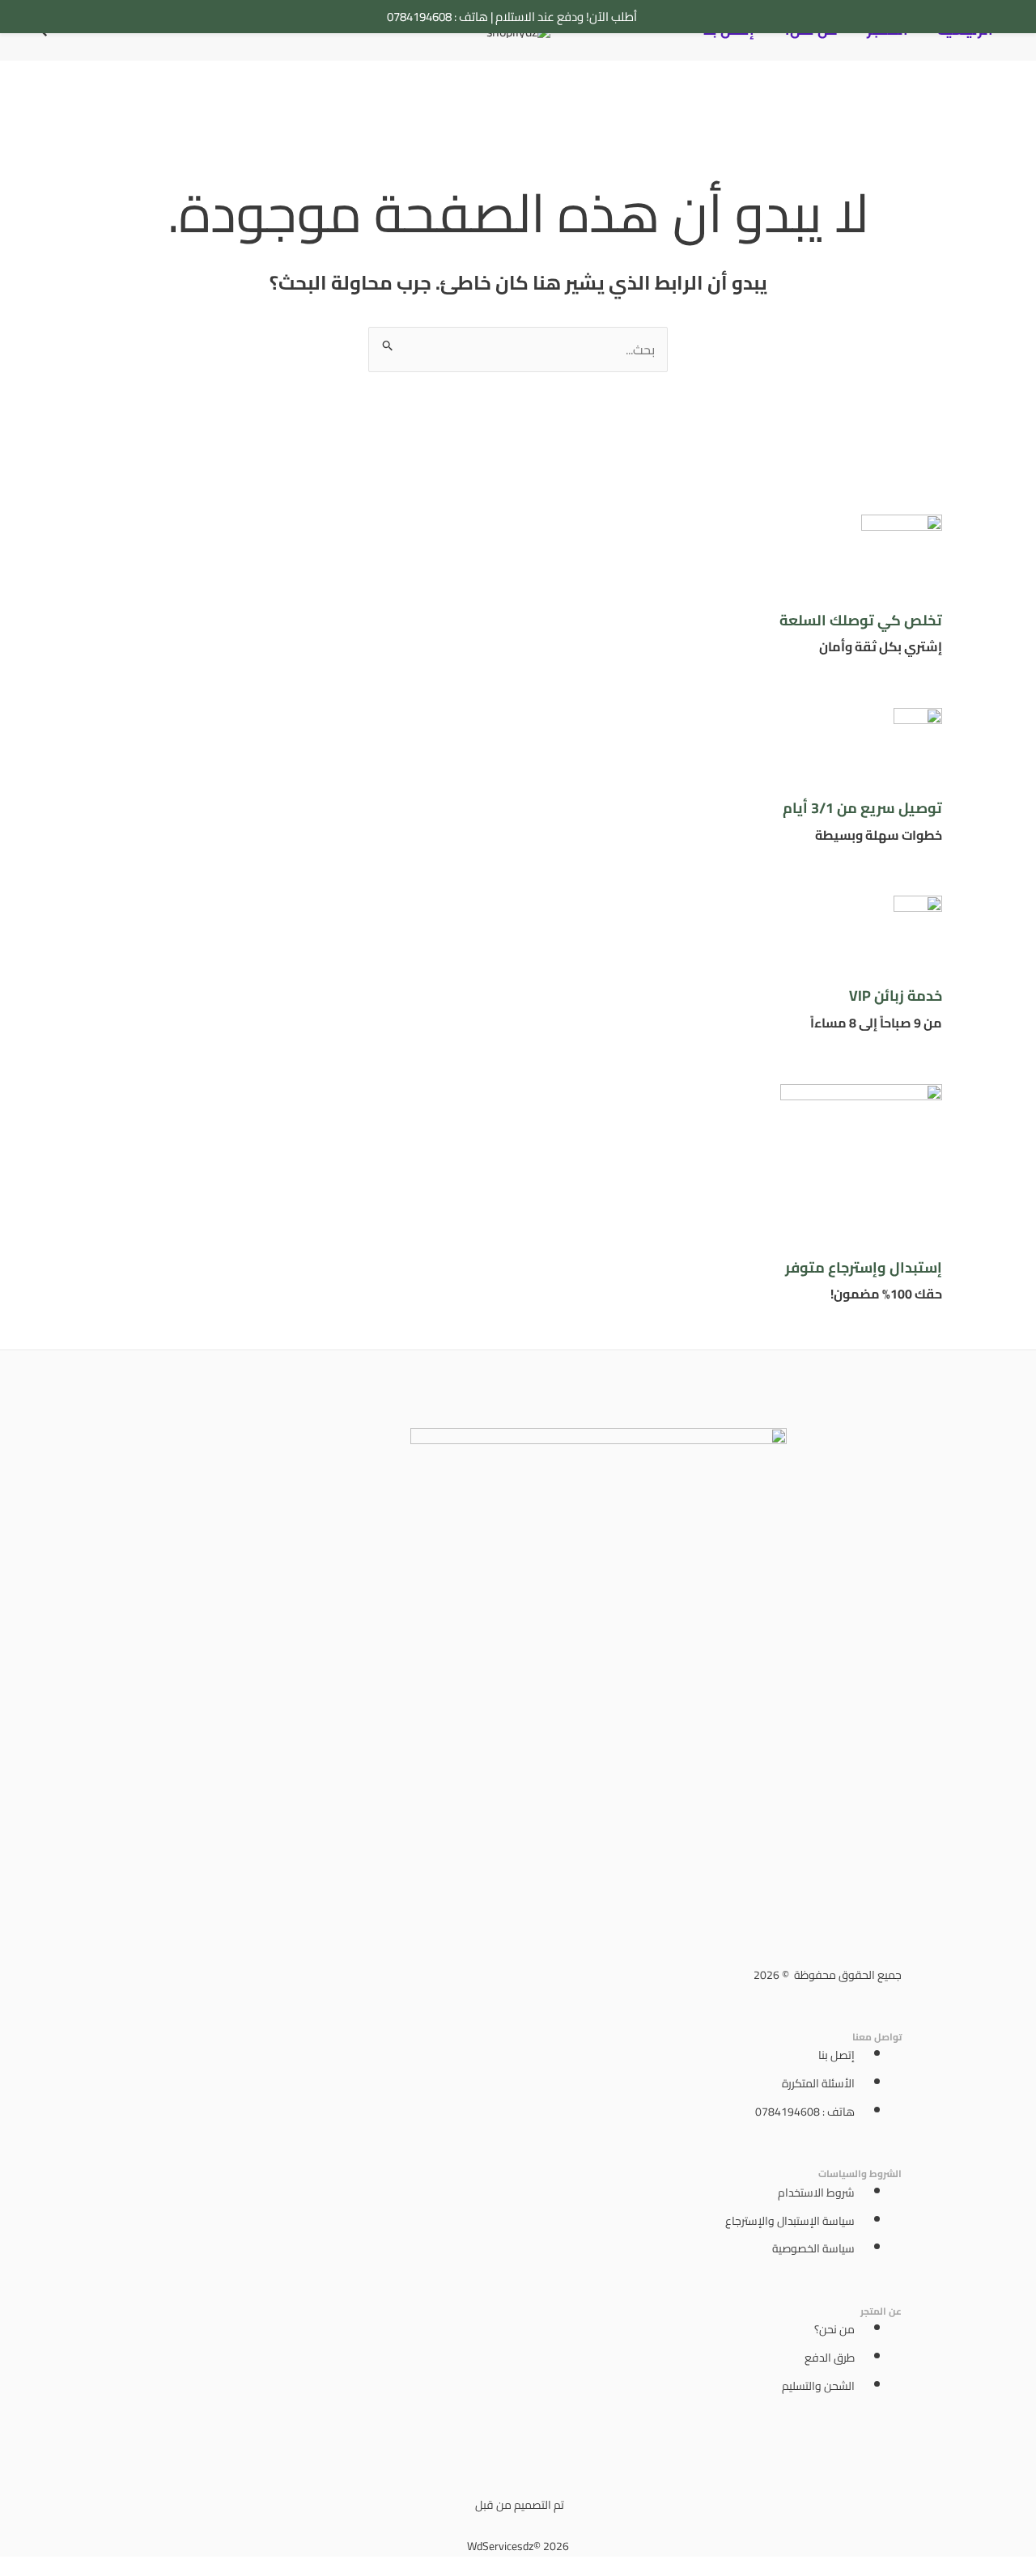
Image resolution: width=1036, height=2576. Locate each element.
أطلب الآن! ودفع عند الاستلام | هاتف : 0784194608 (512, 17)
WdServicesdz (500, 2546)
